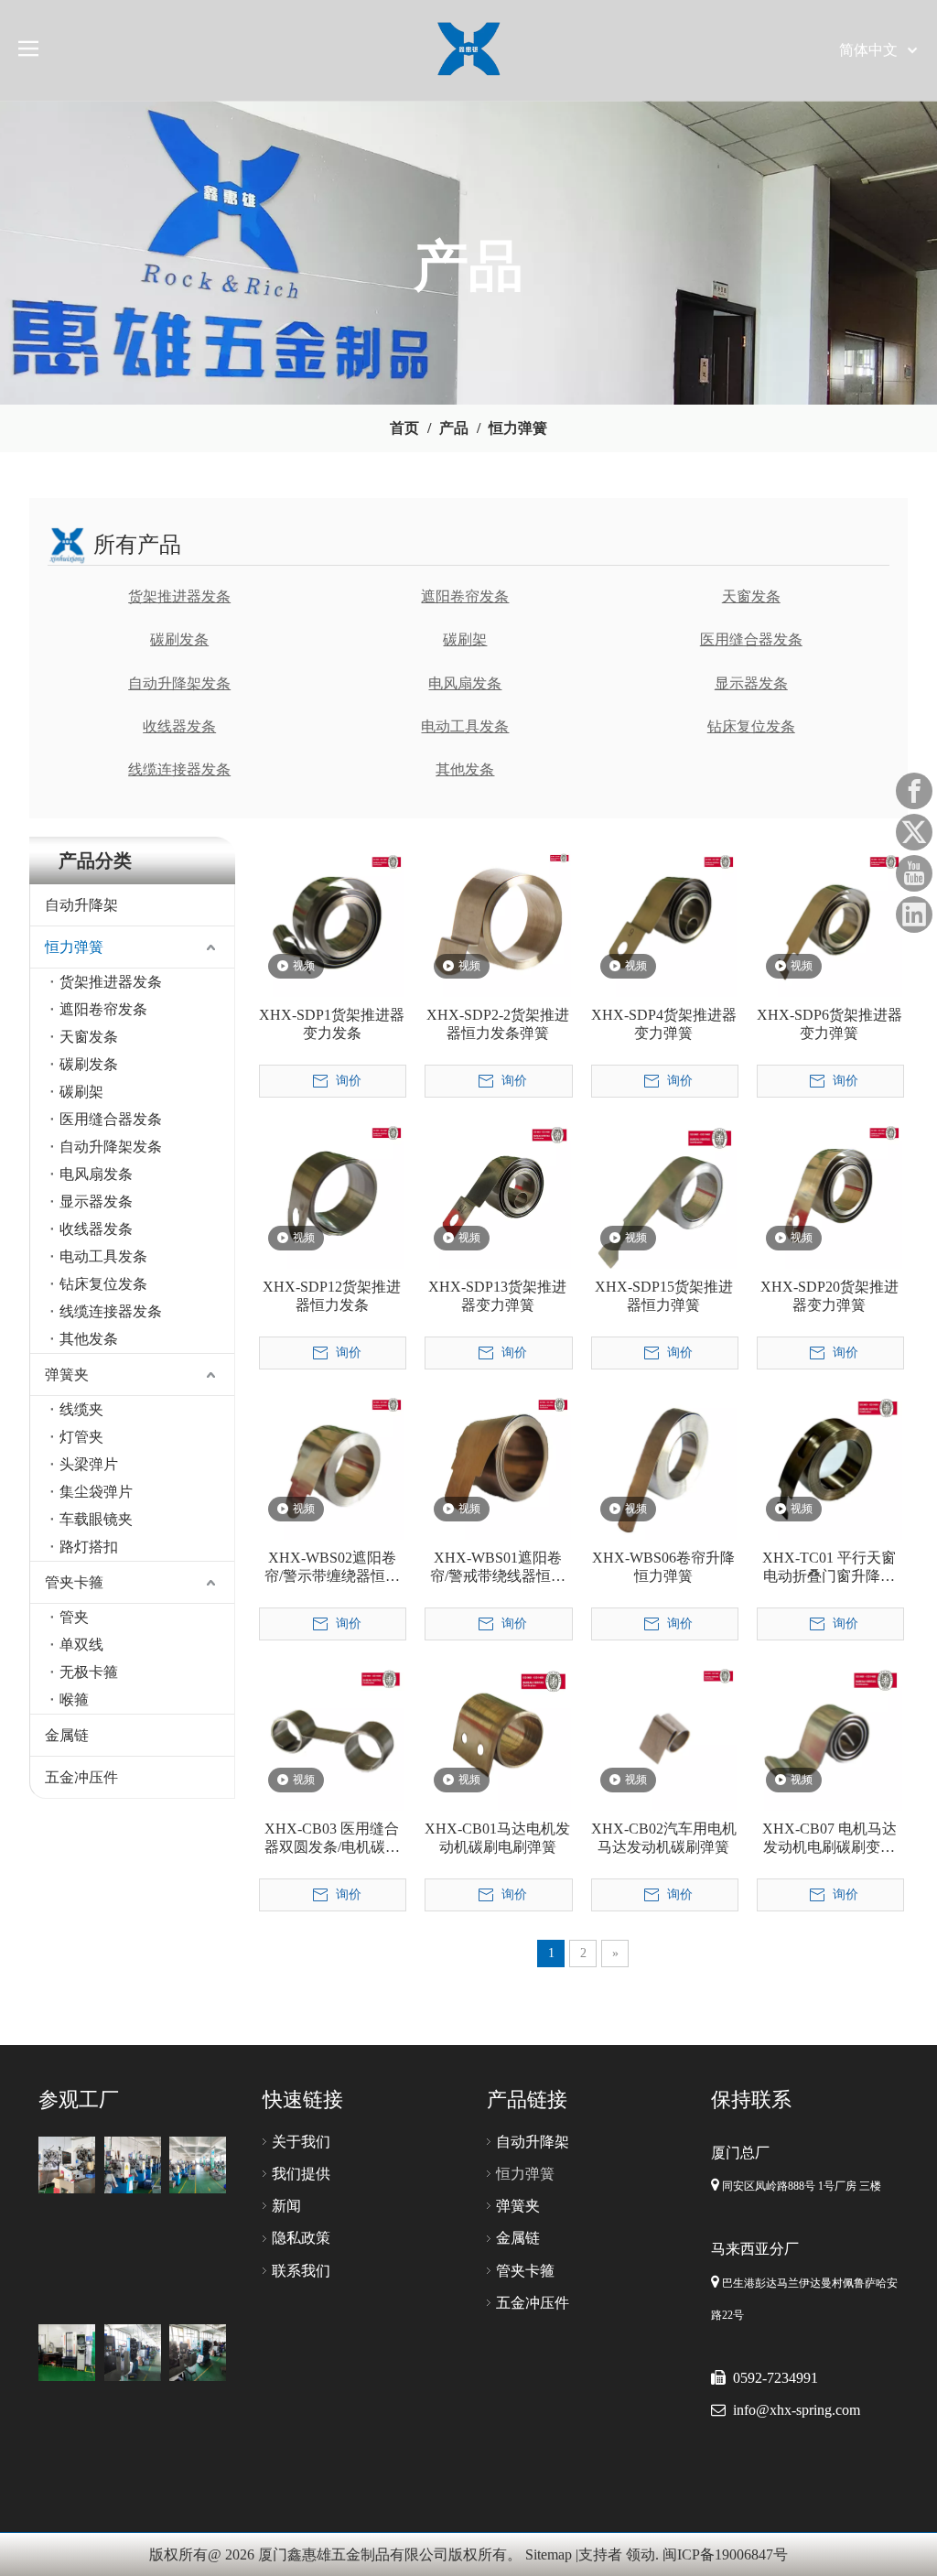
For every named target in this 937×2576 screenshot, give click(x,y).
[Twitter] (914, 832)
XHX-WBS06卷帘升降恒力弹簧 (663, 1567)
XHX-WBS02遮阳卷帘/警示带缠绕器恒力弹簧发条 (332, 1568)
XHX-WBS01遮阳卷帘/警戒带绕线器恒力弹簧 (498, 1568)
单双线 (81, 1645)
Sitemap (549, 2554)
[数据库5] (67, 2353)
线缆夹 (81, 1409)
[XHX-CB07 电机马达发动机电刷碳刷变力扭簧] (829, 1736)
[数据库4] (133, 2353)
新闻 (286, 2206)
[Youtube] (914, 873)
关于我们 (301, 2142)
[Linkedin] (914, 915)
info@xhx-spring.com (797, 2410)
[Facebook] (914, 791)
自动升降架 (81, 905)
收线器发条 (179, 726)
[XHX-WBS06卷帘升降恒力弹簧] (664, 1465)
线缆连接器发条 (179, 769)
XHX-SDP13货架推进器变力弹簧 (497, 1296)
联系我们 (301, 2271)
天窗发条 (751, 596)
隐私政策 (301, 2238)
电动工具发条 (465, 726)
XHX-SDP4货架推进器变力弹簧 (664, 1024)
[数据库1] (67, 2165)
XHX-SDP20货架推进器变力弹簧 (829, 1296)
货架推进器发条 (179, 596)
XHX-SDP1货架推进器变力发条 (332, 1024)
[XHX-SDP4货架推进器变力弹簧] (664, 923)
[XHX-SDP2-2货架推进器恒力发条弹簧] (497, 923)
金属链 (67, 1735)
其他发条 (465, 769)
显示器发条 (751, 683)
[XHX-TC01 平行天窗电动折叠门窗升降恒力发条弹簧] (829, 1465)
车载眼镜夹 (96, 1519)
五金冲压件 (81, 1777)
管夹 (74, 1617)
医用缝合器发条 (751, 639)
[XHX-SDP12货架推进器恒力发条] (332, 1194)
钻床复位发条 (751, 726)
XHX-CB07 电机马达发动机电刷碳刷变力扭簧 (829, 1839)
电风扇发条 (465, 683)
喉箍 (74, 1699)
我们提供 (301, 2174)
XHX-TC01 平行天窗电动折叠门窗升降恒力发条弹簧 (829, 1568)
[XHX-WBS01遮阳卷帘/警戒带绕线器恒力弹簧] (497, 1465)
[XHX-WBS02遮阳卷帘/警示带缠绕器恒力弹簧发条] (332, 1465)
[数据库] (133, 2165)
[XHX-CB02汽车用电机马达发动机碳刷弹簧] (664, 1736)
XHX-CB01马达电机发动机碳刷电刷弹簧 (497, 1838)
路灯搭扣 (89, 1547)
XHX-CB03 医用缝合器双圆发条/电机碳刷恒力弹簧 (332, 1839)
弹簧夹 (67, 1375)
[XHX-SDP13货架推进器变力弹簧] (497, 1194)
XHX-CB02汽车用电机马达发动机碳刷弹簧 (664, 1838)
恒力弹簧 (74, 947)
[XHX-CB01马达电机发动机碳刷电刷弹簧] (497, 1736)
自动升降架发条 (179, 683)
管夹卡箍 (74, 1582)
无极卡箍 (89, 1672)
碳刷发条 (179, 639)
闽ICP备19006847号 (725, 2554)
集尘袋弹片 (96, 1492)
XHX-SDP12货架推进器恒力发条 (332, 1296)
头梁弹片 (89, 1464)
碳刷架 (465, 639)
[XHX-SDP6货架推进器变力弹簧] (829, 923)
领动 (641, 2554)
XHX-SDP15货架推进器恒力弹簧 (664, 1296)
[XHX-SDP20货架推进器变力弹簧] (829, 1194)
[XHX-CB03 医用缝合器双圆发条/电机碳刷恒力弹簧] (332, 1736)
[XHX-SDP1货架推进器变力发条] (332, 923)
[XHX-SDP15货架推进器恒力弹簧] (664, 1194)
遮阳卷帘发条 (465, 596)
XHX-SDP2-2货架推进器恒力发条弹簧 (498, 1024)
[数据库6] (198, 2353)
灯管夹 (81, 1437)
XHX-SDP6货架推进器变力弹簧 (829, 1024)
